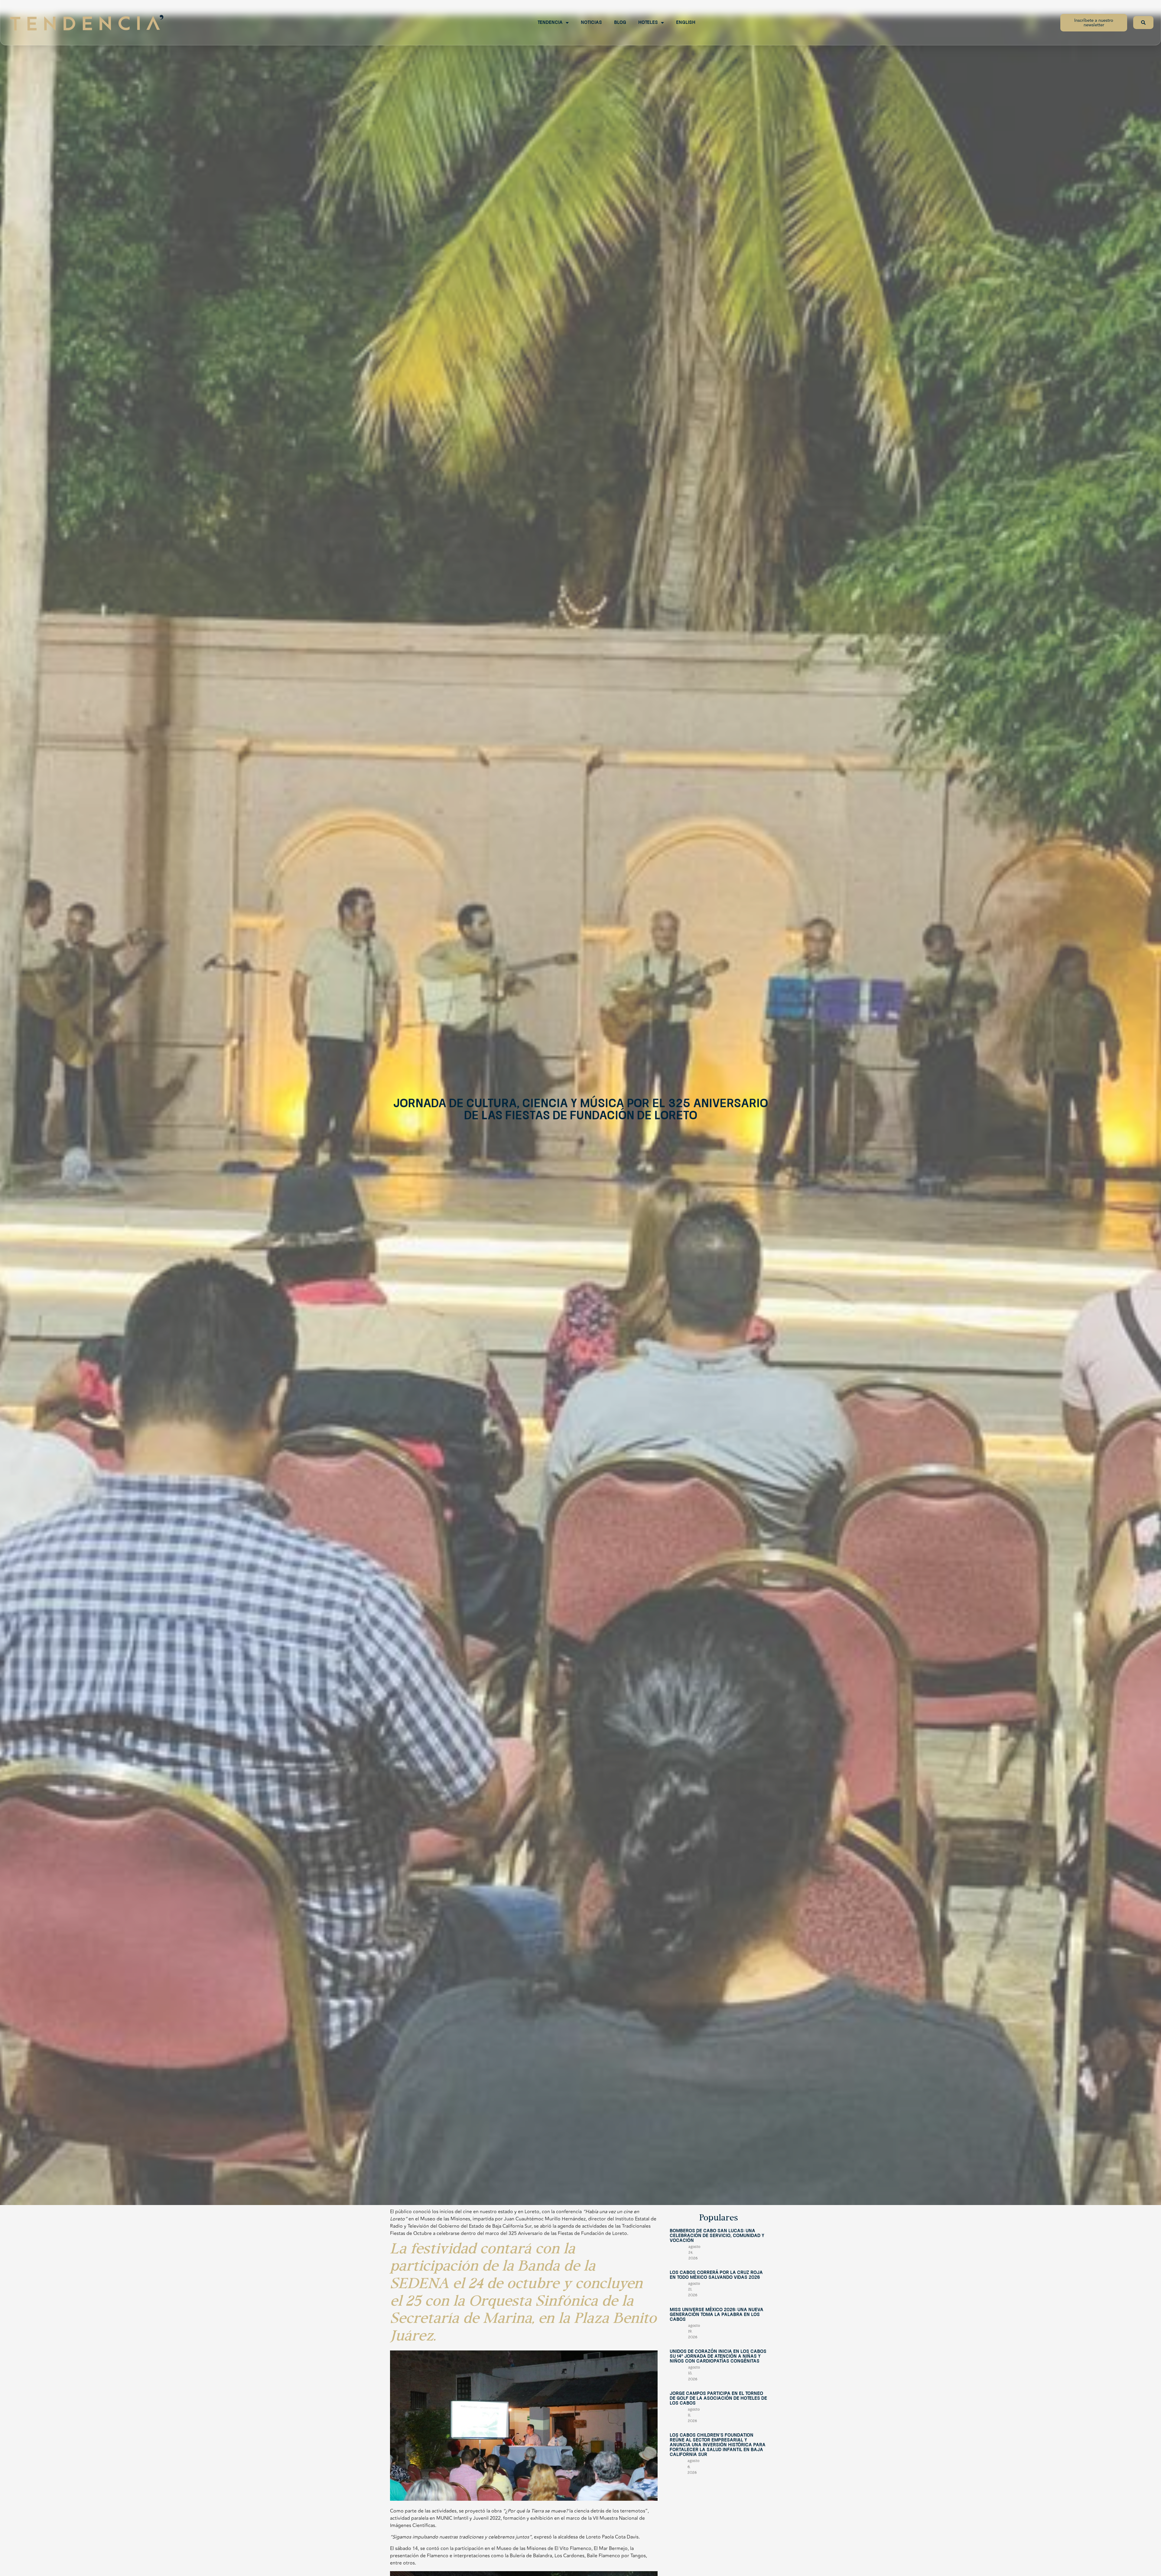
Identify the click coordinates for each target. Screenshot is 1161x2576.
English (686, 23)
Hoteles (648, 23)
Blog (620, 23)
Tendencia (550, 23)
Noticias (591, 23)
